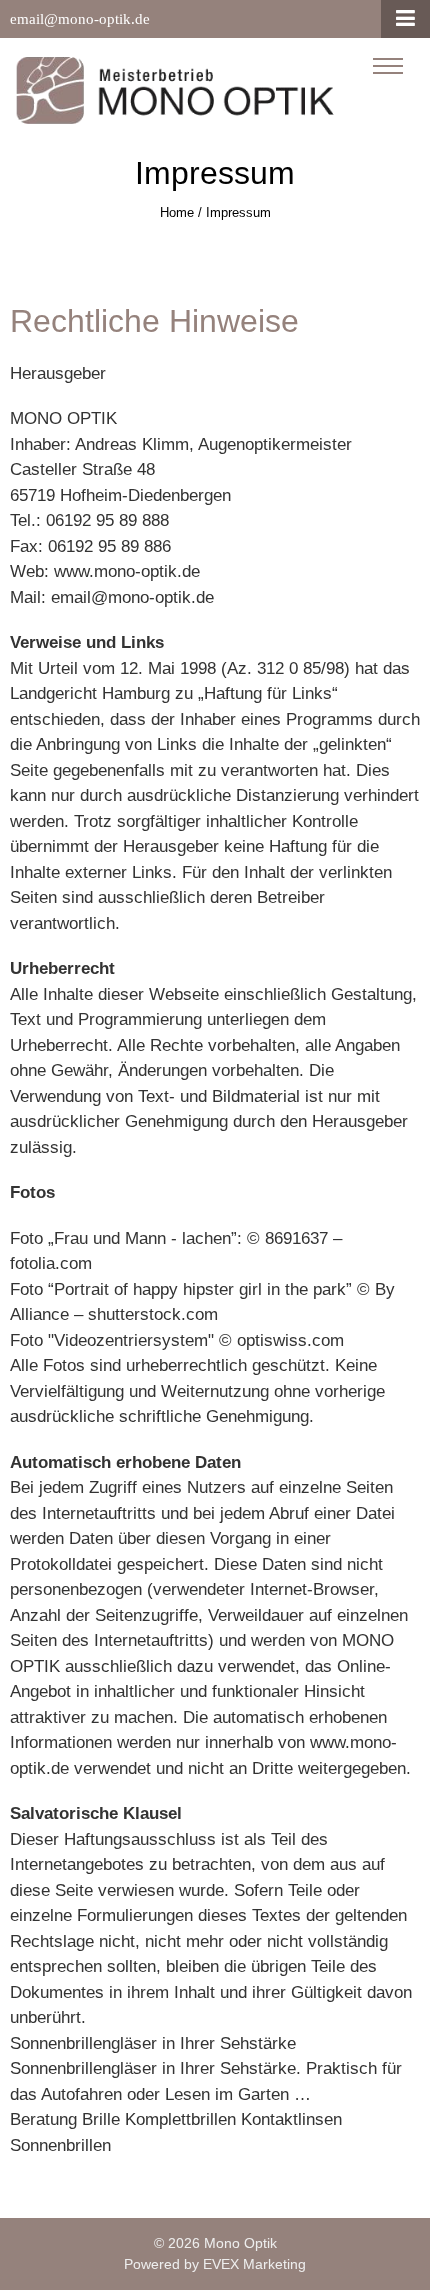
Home (177, 212)
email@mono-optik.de (80, 19)
